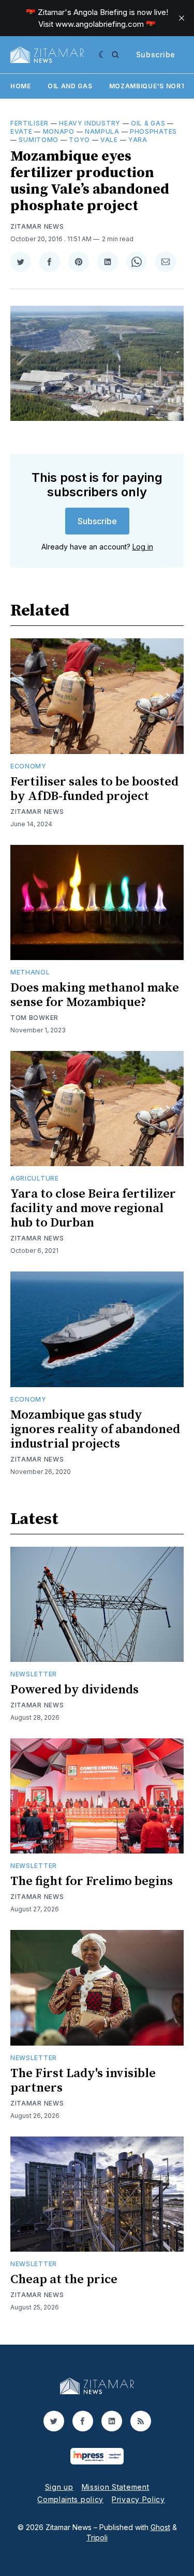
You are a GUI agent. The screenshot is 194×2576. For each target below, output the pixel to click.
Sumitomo (39, 140)
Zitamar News (37, 226)
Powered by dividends (74, 1690)
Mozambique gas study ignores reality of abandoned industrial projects (95, 1430)
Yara (138, 140)
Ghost (160, 2527)
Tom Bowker (34, 1018)
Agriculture (35, 1178)
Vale (109, 140)
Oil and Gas (70, 86)
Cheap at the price (64, 2280)
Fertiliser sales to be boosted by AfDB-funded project (94, 789)
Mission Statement (116, 2487)
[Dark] (103, 55)
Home (21, 86)
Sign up (59, 2487)
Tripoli (97, 2538)
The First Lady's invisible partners (83, 2081)
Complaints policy (70, 2499)
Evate (21, 131)
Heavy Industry (90, 123)
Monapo (59, 131)
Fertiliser (29, 123)
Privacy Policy (138, 2499)
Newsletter (34, 1674)
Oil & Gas (148, 123)
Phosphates (153, 131)
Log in (143, 547)
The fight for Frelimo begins (92, 1881)
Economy (28, 766)
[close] (182, 18)
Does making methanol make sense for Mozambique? (95, 995)
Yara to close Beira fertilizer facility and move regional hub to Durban (93, 1208)
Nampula (102, 131)
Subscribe (156, 54)
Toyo (79, 140)
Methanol (30, 972)
